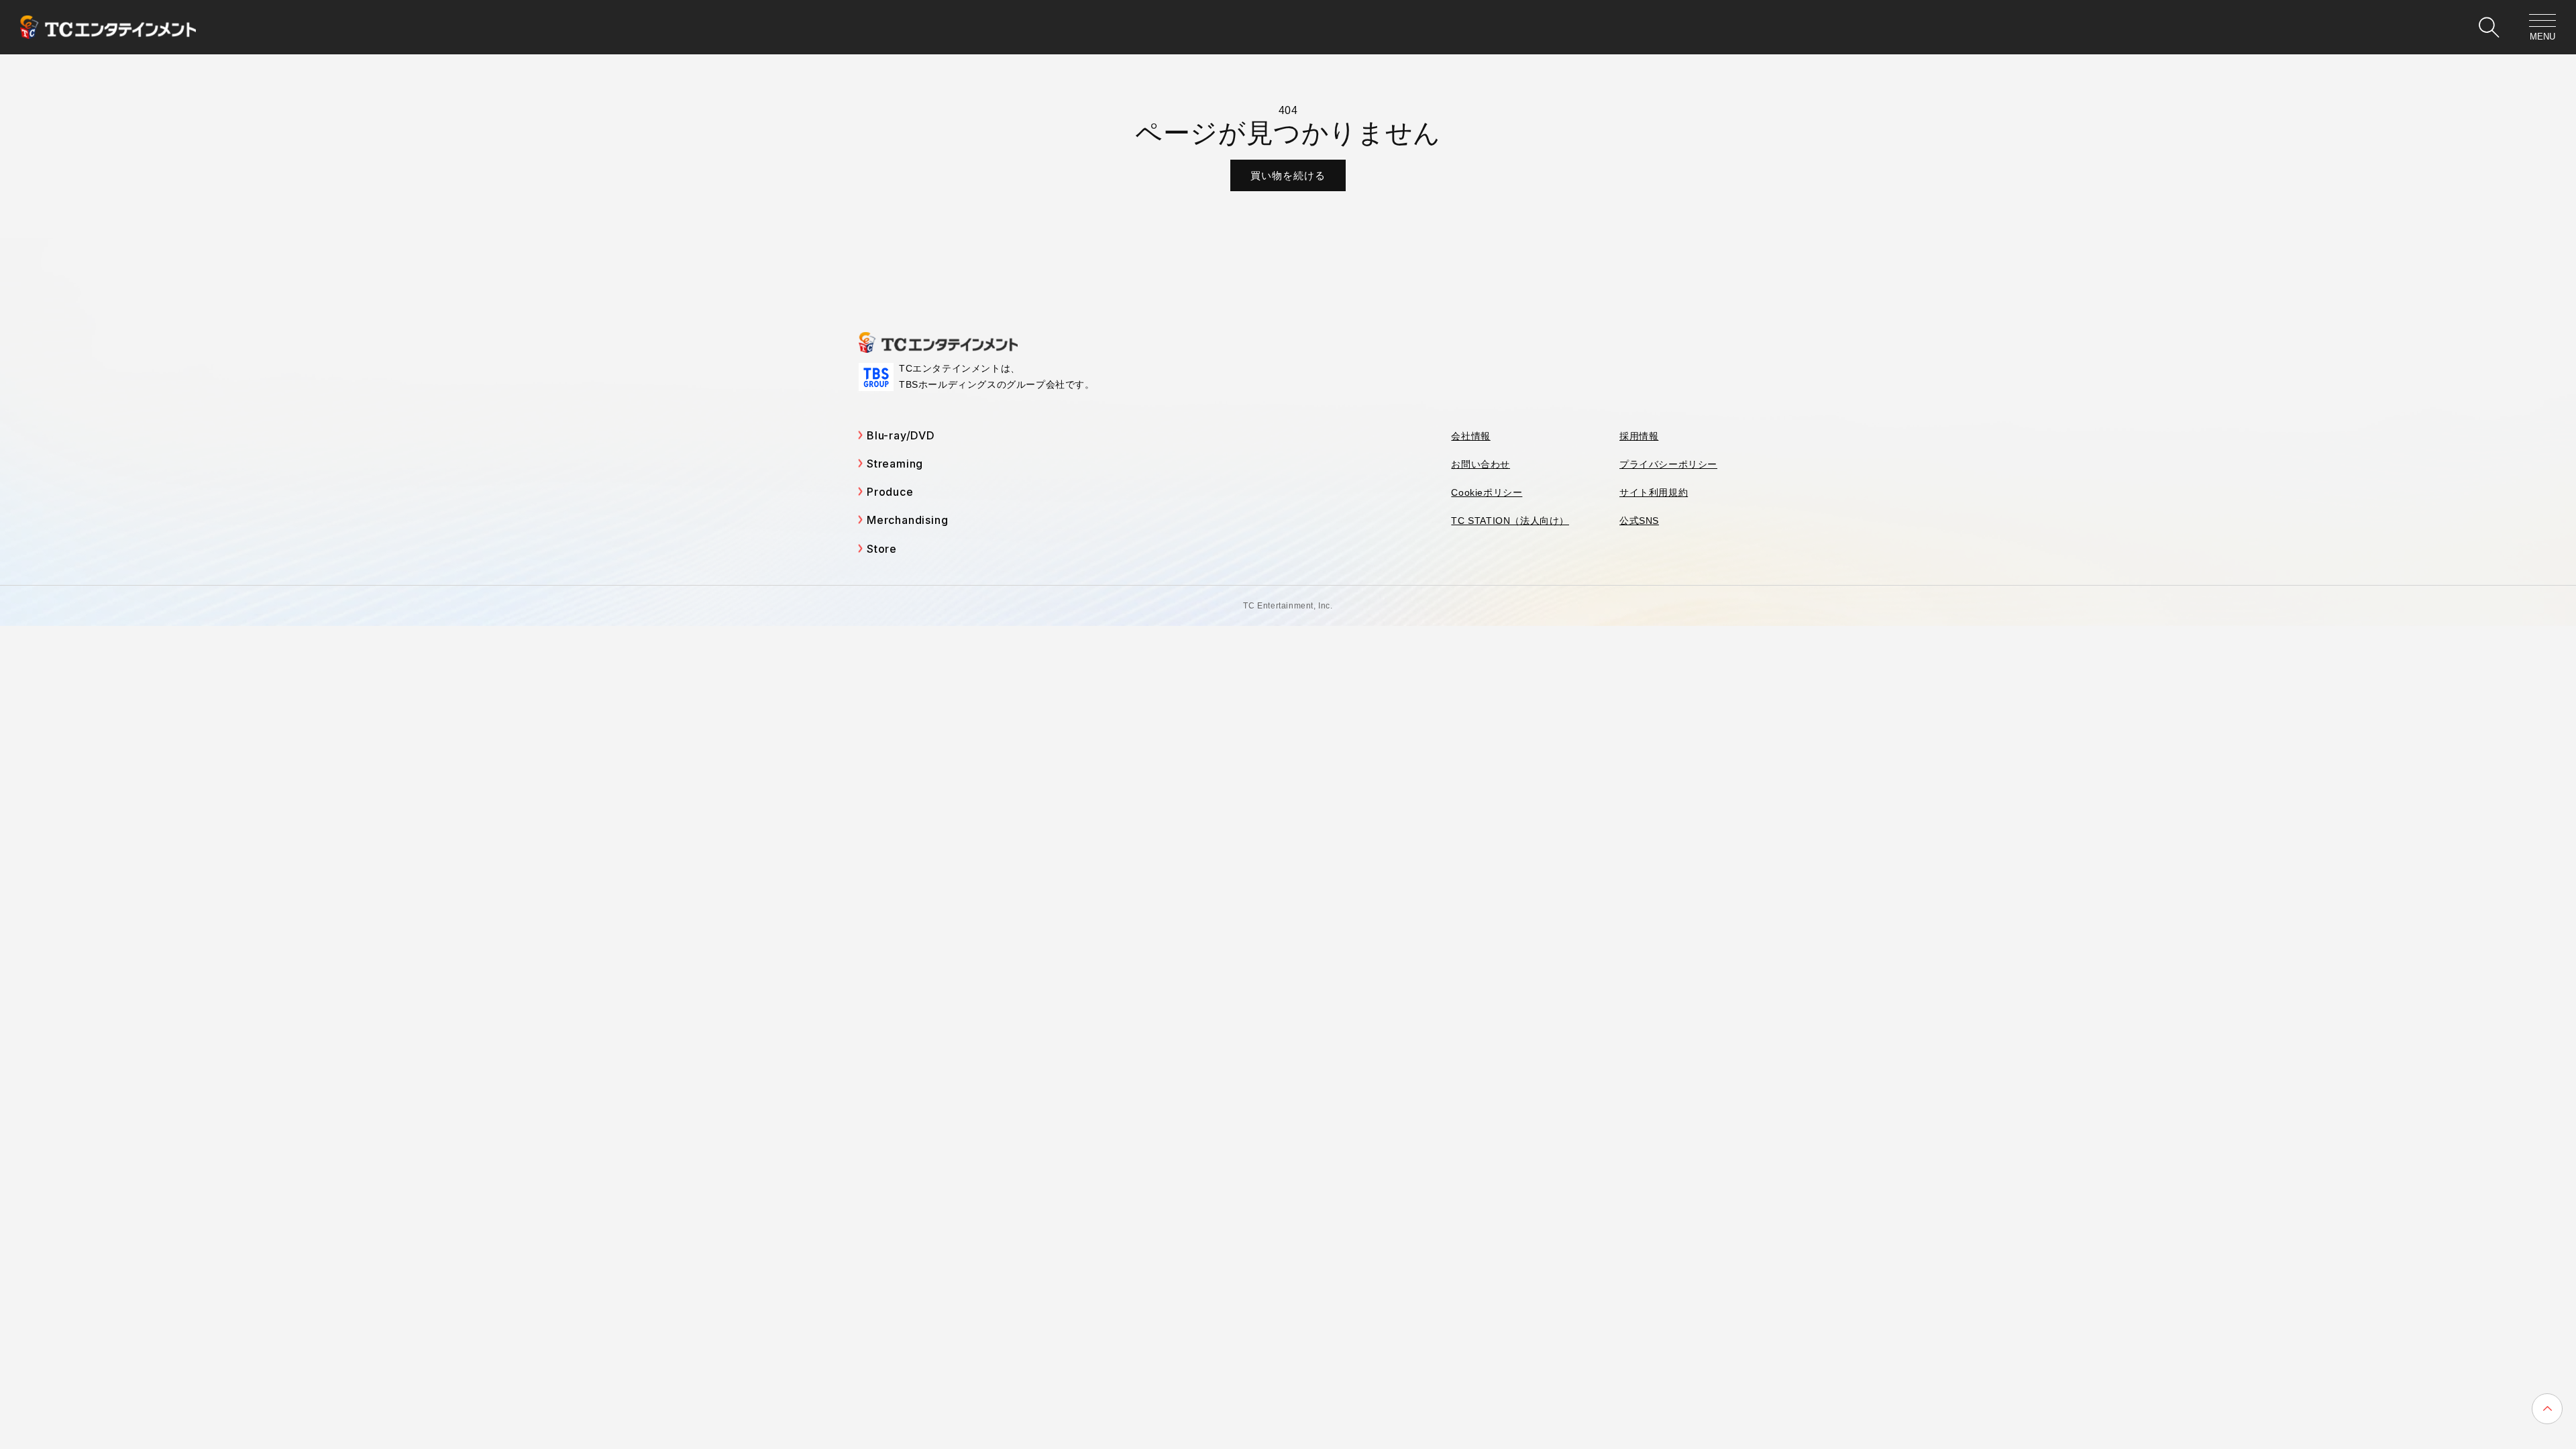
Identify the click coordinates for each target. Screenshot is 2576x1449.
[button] (2489, 28)
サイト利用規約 (1654, 492)
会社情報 (1470, 436)
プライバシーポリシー (1668, 464)
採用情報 (1639, 436)
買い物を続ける (1288, 175)
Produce (890, 492)
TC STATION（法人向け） (1510, 521)
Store (882, 549)
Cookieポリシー (1487, 492)
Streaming (895, 464)
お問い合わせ (1481, 464)
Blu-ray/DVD (901, 435)
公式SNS (1639, 521)
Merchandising (907, 520)
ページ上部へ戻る (2547, 1409)
